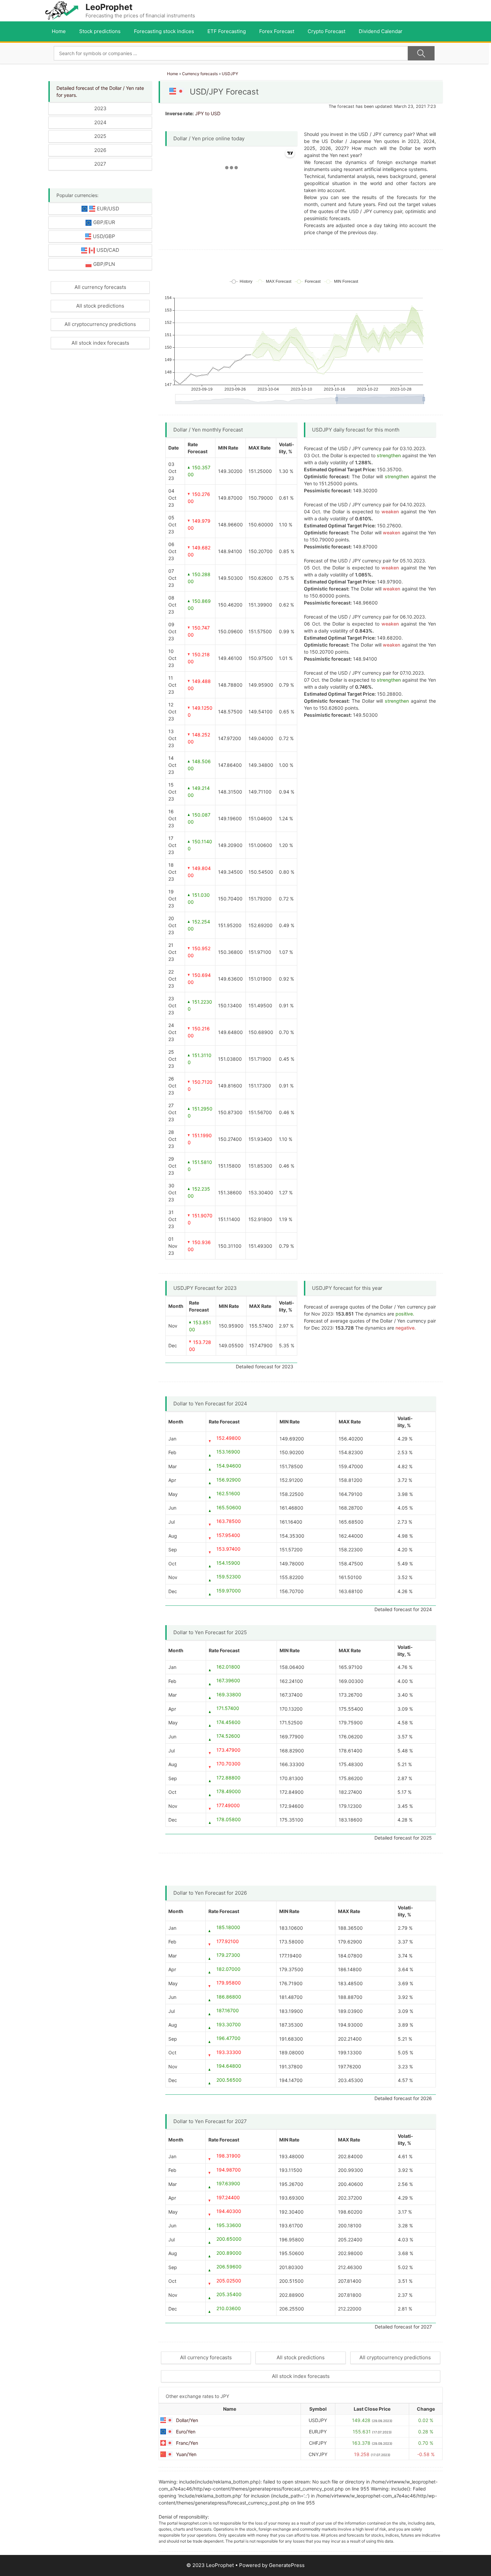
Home (59, 31)
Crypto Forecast (326, 31)
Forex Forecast (277, 31)
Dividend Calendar (381, 31)
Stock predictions (100, 31)
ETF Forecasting (227, 31)
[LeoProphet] (62, 10)
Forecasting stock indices (164, 31)
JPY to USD (208, 113)
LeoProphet (109, 7)
